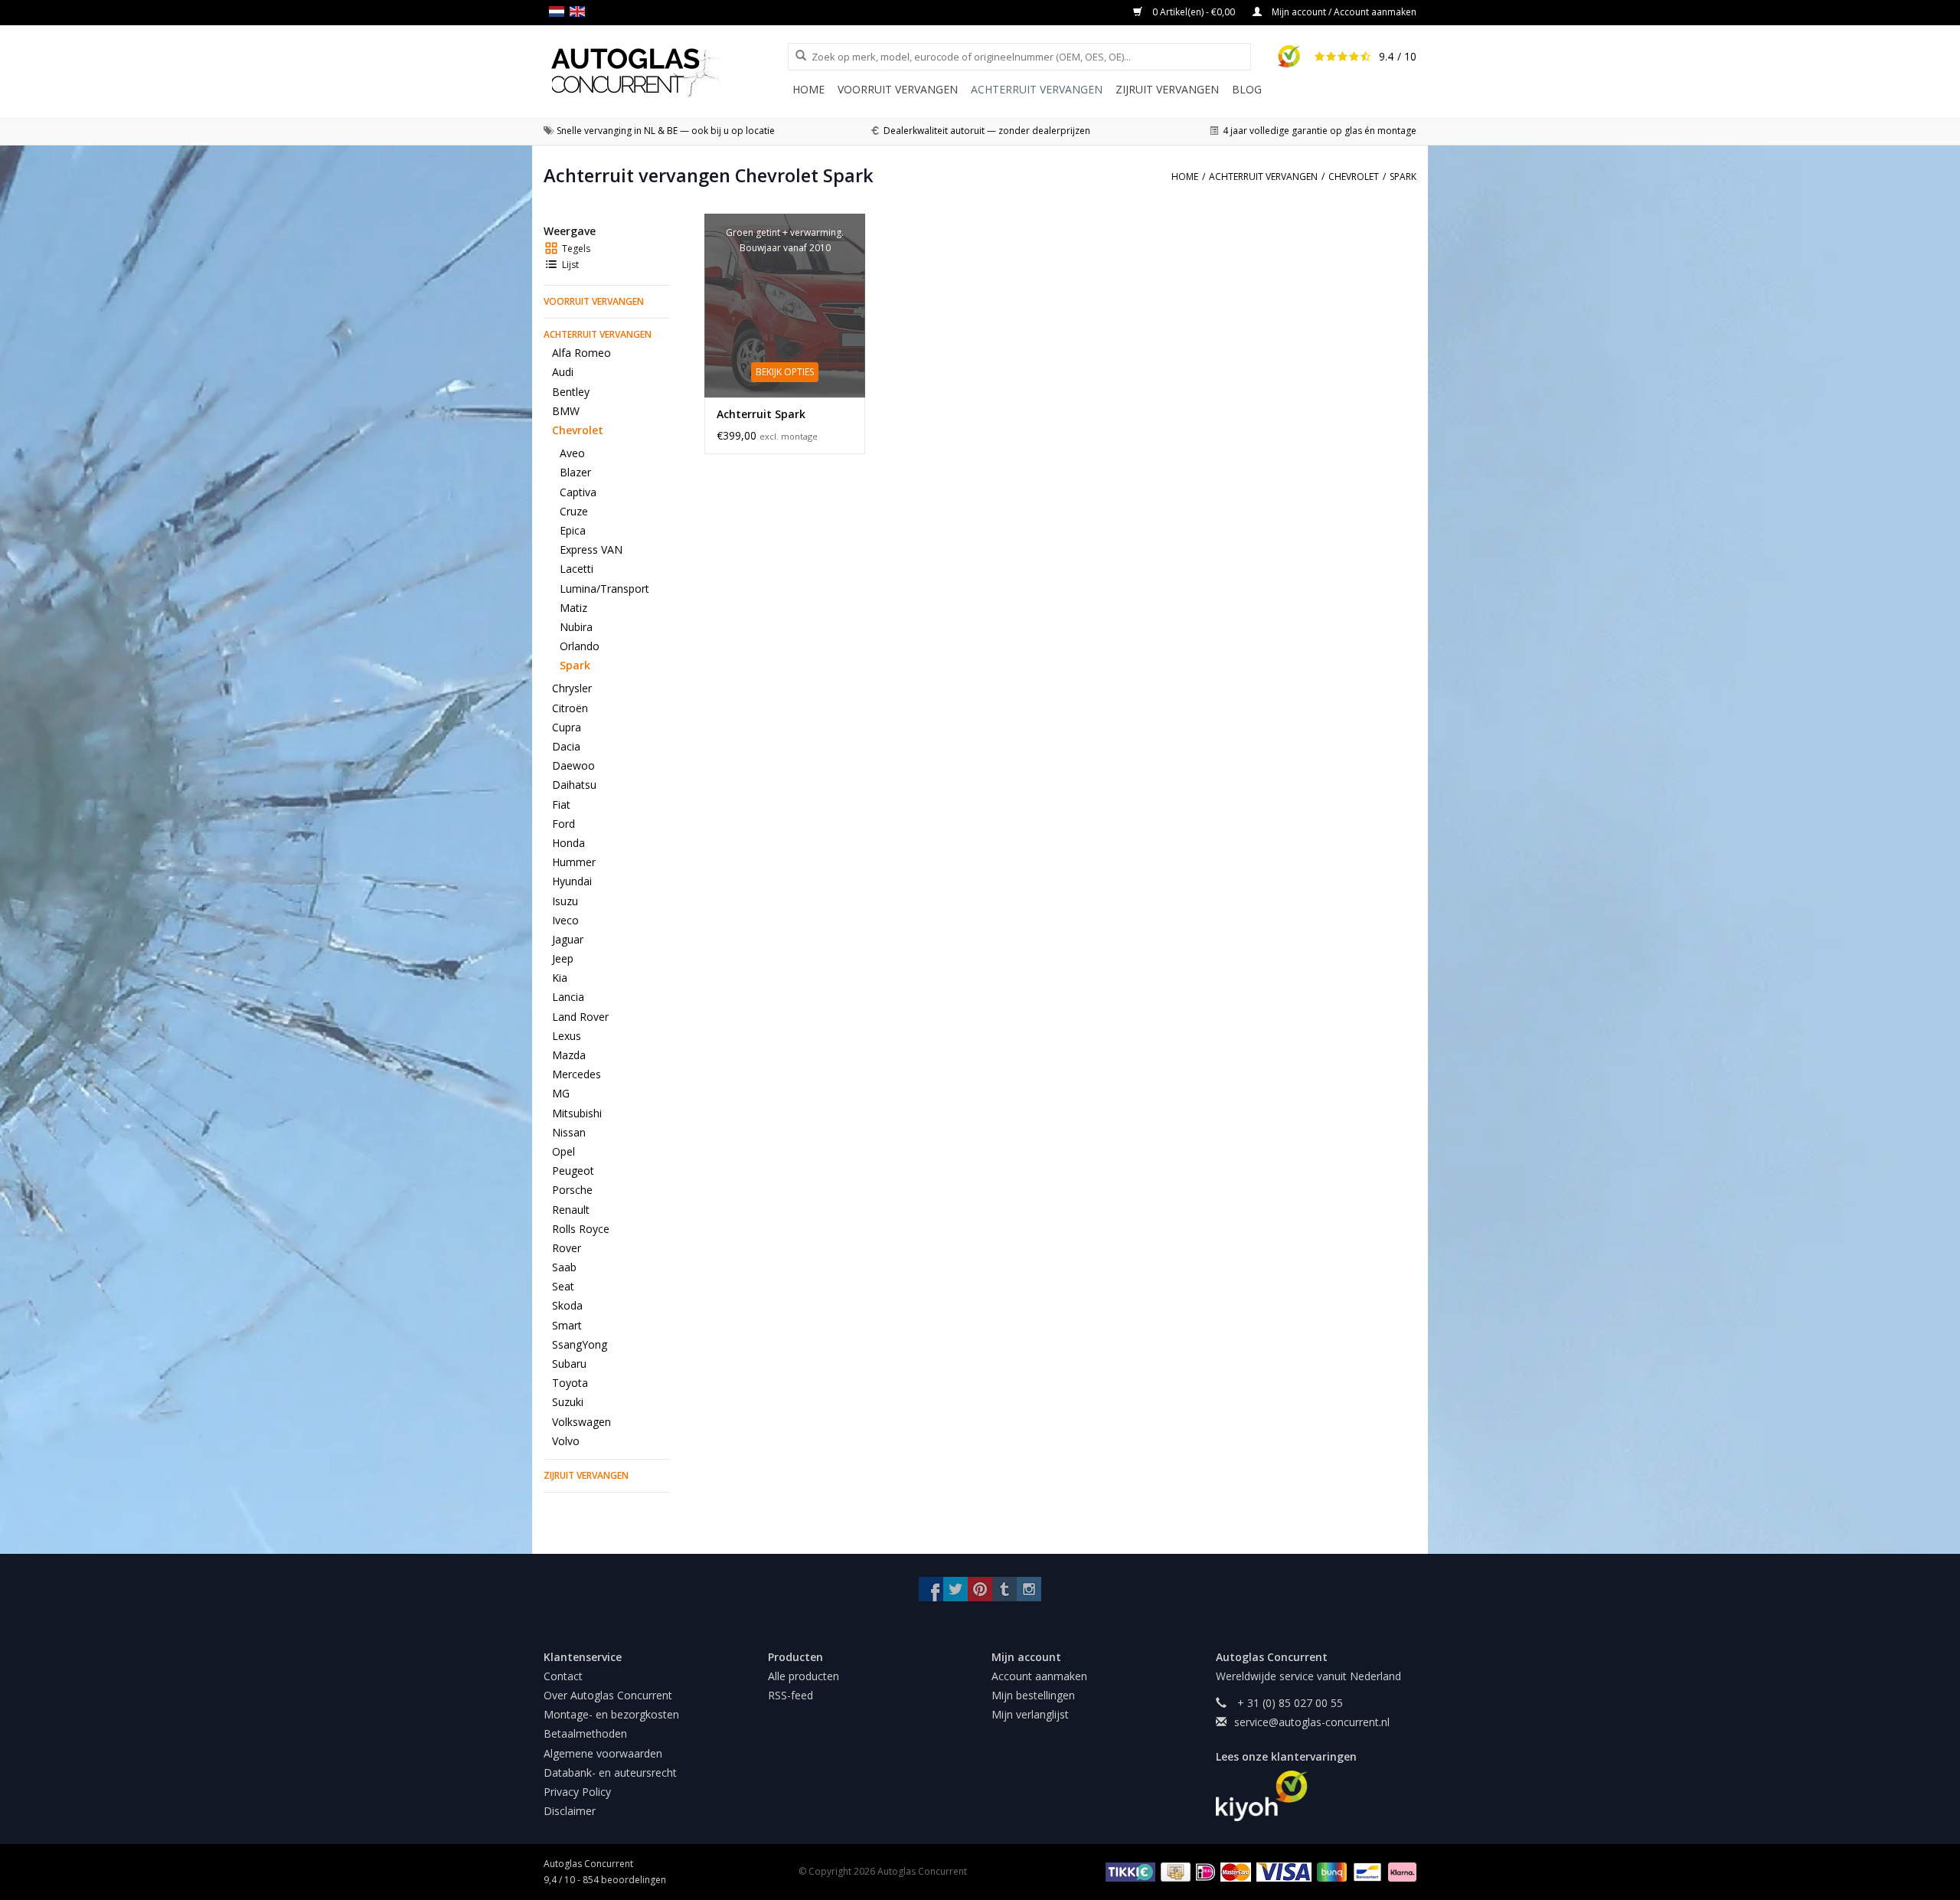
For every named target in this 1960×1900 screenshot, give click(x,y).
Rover (567, 1248)
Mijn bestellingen (1033, 1695)
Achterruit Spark (761, 414)
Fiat (561, 804)
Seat (563, 1286)
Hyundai (572, 881)
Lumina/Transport (604, 589)
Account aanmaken (1039, 1676)
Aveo (572, 453)
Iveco (565, 920)
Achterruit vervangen (1037, 89)
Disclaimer (570, 1811)
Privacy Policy (577, 1792)
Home (808, 89)
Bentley (571, 392)
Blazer (575, 472)
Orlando (580, 646)
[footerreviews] (1316, 1796)
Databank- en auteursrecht (610, 1772)
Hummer (574, 862)
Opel (563, 1151)
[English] (580, 11)
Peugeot (573, 1171)
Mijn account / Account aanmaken (1343, 12)
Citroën (570, 708)
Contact (563, 1676)
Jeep (563, 958)
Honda (568, 843)
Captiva (578, 492)
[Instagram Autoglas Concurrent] (1029, 1589)
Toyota (570, 1383)
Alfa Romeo (581, 353)
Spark (575, 665)
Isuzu (565, 901)
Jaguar (568, 939)
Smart (567, 1325)
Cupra (567, 727)
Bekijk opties (785, 372)
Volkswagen (581, 1422)
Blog (1247, 89)
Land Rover (580, 1017)
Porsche (572, 1190)
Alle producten (804, 1676)
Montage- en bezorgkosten (611, 1714)
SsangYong (580, 1344)
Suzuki (568, 1402)
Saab (564, 1267)
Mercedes (577, 1074)
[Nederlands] (559, 11)
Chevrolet (578, 430)
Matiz (573, 608)
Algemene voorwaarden (603, 1753)
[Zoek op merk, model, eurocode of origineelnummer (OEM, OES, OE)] (795, 56)
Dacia (566, 746)
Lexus (567, 1036)
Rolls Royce (581, 1229)
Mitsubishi (577, 1113)
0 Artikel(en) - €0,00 (1194, 12)
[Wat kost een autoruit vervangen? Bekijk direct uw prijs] (666, 72)
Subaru (569, 1364)
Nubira (576, 627)
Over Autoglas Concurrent (608, 1695)
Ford (563, 824)
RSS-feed (791, 1695)
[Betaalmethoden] (1128, 1871)
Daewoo (573, 765)
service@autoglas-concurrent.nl (1312, 1722)
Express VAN (591, 549)
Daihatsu (574, 785)
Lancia (568, 997)
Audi (563, 372)
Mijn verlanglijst (1030, 1714)
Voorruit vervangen (898, 89)
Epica (573, 530)
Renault (571, 1210)
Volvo (566, 1441)
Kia (560, 978)
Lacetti (577, 569)
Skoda (567, 1305)
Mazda (569, 1055)
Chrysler (572, 688)
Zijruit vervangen (1167, 89)
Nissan (569, 1132)
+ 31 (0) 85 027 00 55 (1289, 1703)
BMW (566, 411)
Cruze (574, 511)
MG (561, 1093)
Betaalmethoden (585, 1733)
